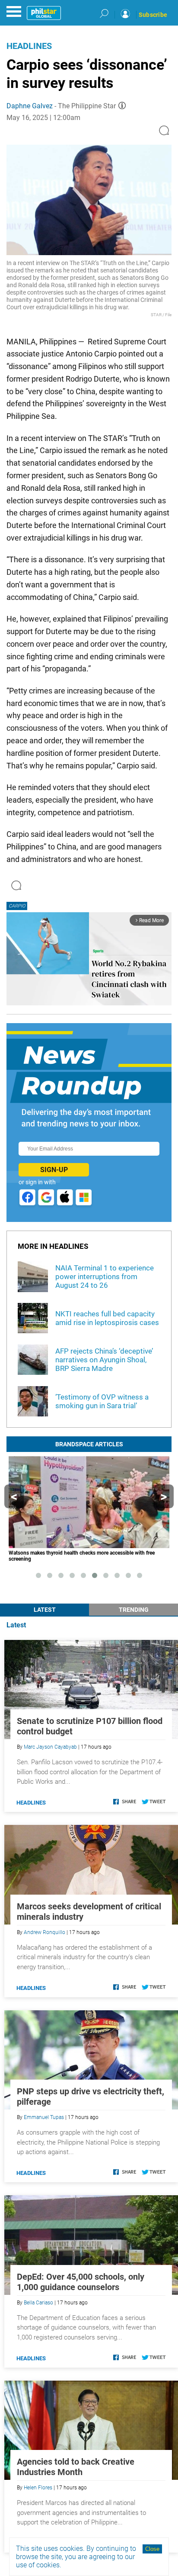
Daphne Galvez (30, 106)
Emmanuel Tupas (44, 2117)
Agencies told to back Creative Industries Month (76, 2467)
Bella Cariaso (38, 2303)
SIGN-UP (54, 1170)
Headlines (29, 46)
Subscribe (153, 15)
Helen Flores (38, 2488)
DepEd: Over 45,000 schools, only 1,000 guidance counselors (81, 2282)
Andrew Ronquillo (44, 1932)
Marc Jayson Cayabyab (50, 1747)
